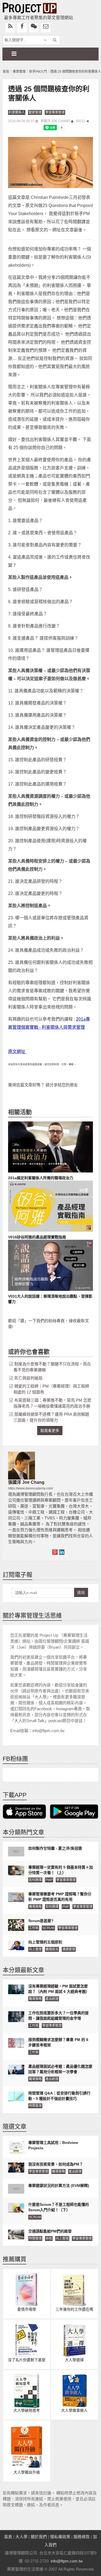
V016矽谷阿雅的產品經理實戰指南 (37, 1237)
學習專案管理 (55, 112)
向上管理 (35, 1949)
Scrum (48, 1928)
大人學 (21, 2537)
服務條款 (82, 2537)
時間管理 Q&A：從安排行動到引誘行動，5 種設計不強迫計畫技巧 (59, 2096)
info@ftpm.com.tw (67, 2561)
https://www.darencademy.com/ (31, 1488)
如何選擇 (35, 1880)
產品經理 (52, 1999)
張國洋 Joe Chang (55, 121)
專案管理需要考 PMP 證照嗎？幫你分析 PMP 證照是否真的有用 (60, 1897)
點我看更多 (50, 1431)
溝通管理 (69, 1949)
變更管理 (35, 112)
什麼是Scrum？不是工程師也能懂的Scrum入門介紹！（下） (59, 2207)
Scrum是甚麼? (41, 1921)
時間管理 (35, 2106)
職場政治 (52, 1949)
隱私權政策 (60, 2537)
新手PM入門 (38, 72)
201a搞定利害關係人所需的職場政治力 (41, 1178)
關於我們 (39, 2537)
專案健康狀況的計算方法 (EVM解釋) (59, 2186)
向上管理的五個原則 (45, 1942)
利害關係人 (17, 112)
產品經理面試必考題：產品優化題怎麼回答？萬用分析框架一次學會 (60, 2069)
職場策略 (35, 1907)
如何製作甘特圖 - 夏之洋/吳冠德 (55, 1848)
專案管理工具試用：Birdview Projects (53, 2145)
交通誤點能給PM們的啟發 (50, 2231)
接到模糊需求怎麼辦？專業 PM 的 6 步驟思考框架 (58, 2042)
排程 (49, 2238)
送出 (81, 1592)
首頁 (6, 72)
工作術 (34, 1928)
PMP (49, 1880)
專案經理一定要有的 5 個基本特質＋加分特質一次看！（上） (61, 1870)
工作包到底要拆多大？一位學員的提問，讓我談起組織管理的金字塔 (58, 2016)
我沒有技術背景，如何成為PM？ (56, 2164)
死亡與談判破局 (28, 1378)
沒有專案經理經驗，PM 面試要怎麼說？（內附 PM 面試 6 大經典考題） (59, 1989)
